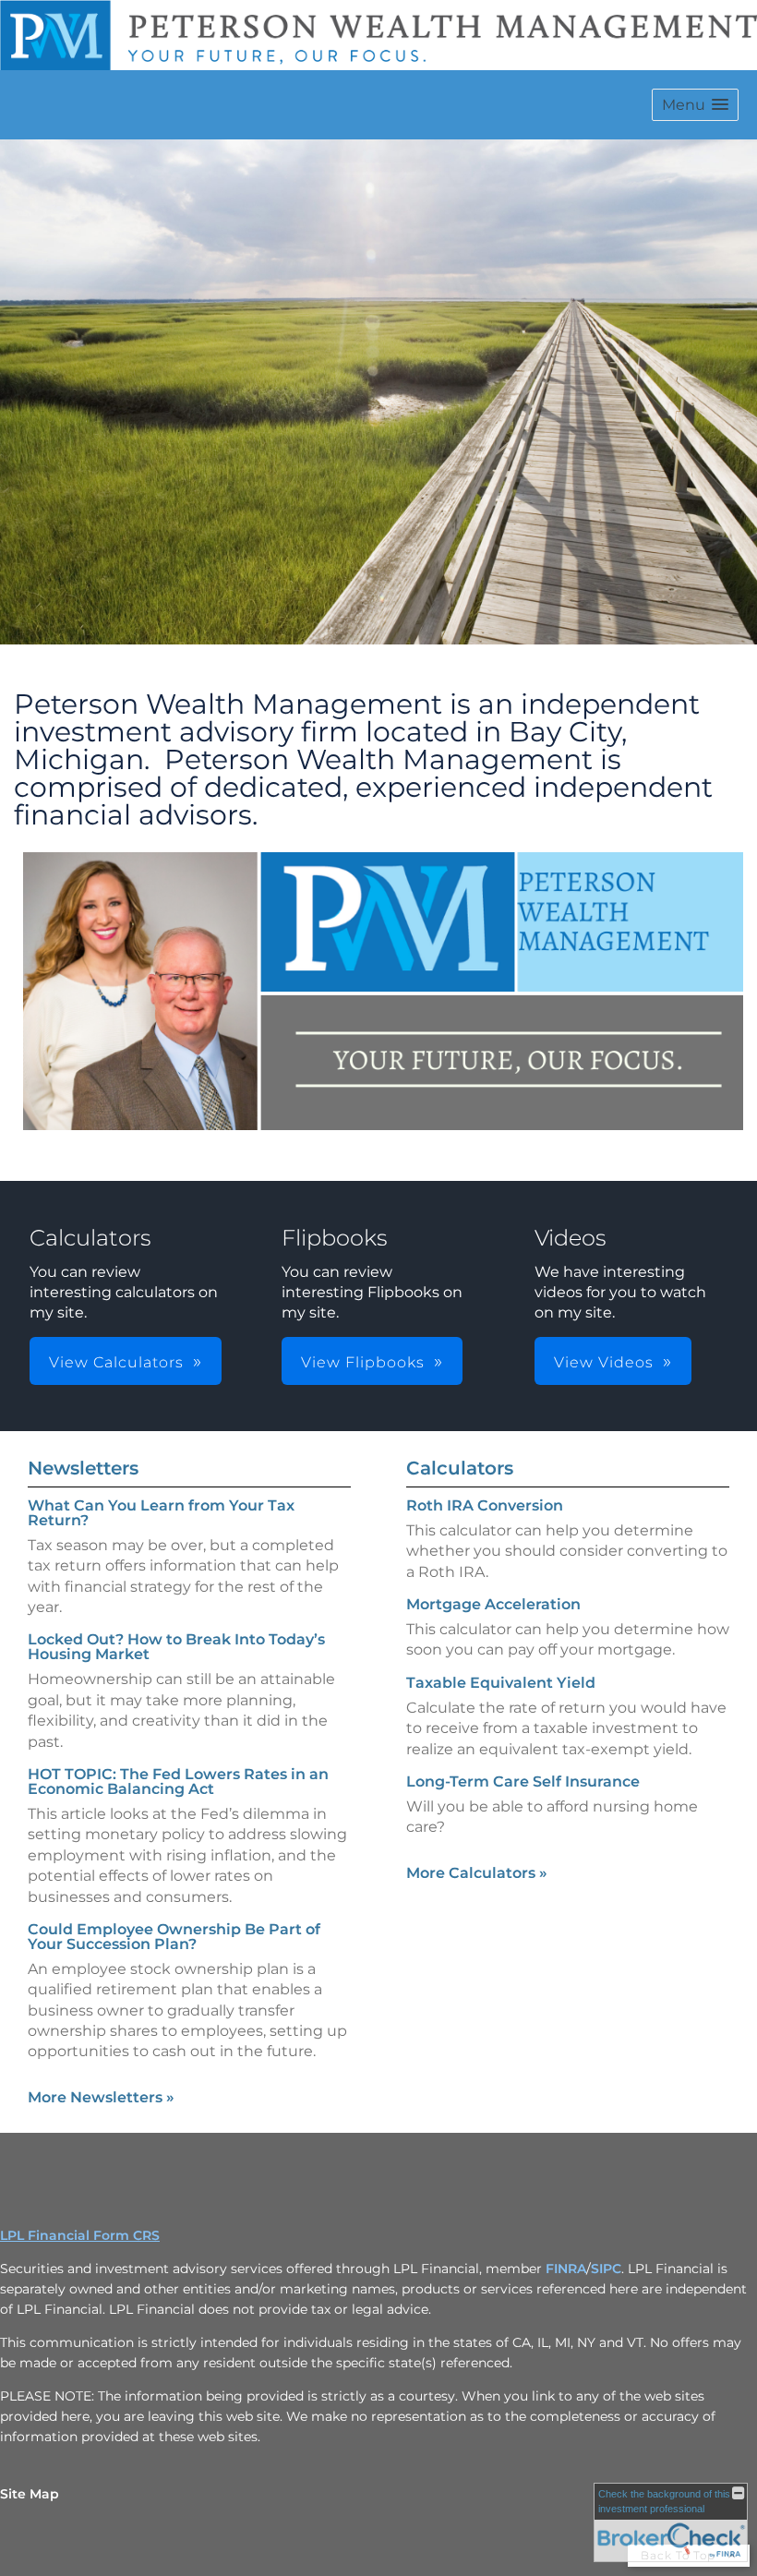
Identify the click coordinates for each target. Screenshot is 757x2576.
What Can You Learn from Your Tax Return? (161, 1513)
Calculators (460, 1468)
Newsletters (83, 1468)
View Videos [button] (604, 1362)
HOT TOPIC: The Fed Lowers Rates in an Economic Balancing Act (178, 1782)
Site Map (30, 2494)
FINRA (566, 2269)
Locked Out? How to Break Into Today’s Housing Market (176, 1647)
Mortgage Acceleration (493, 1604)
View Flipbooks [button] (363, 1362)
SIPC (606, 2269)
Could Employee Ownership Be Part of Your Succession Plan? (174, 1937)
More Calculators (477, 1873)
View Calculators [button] (116, 1362)
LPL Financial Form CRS (80, 2235)
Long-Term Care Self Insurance (523, 1782)
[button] (695, 105)
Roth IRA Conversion (485, 1505)
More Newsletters (101, 2097)
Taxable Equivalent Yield (501, 1683)
